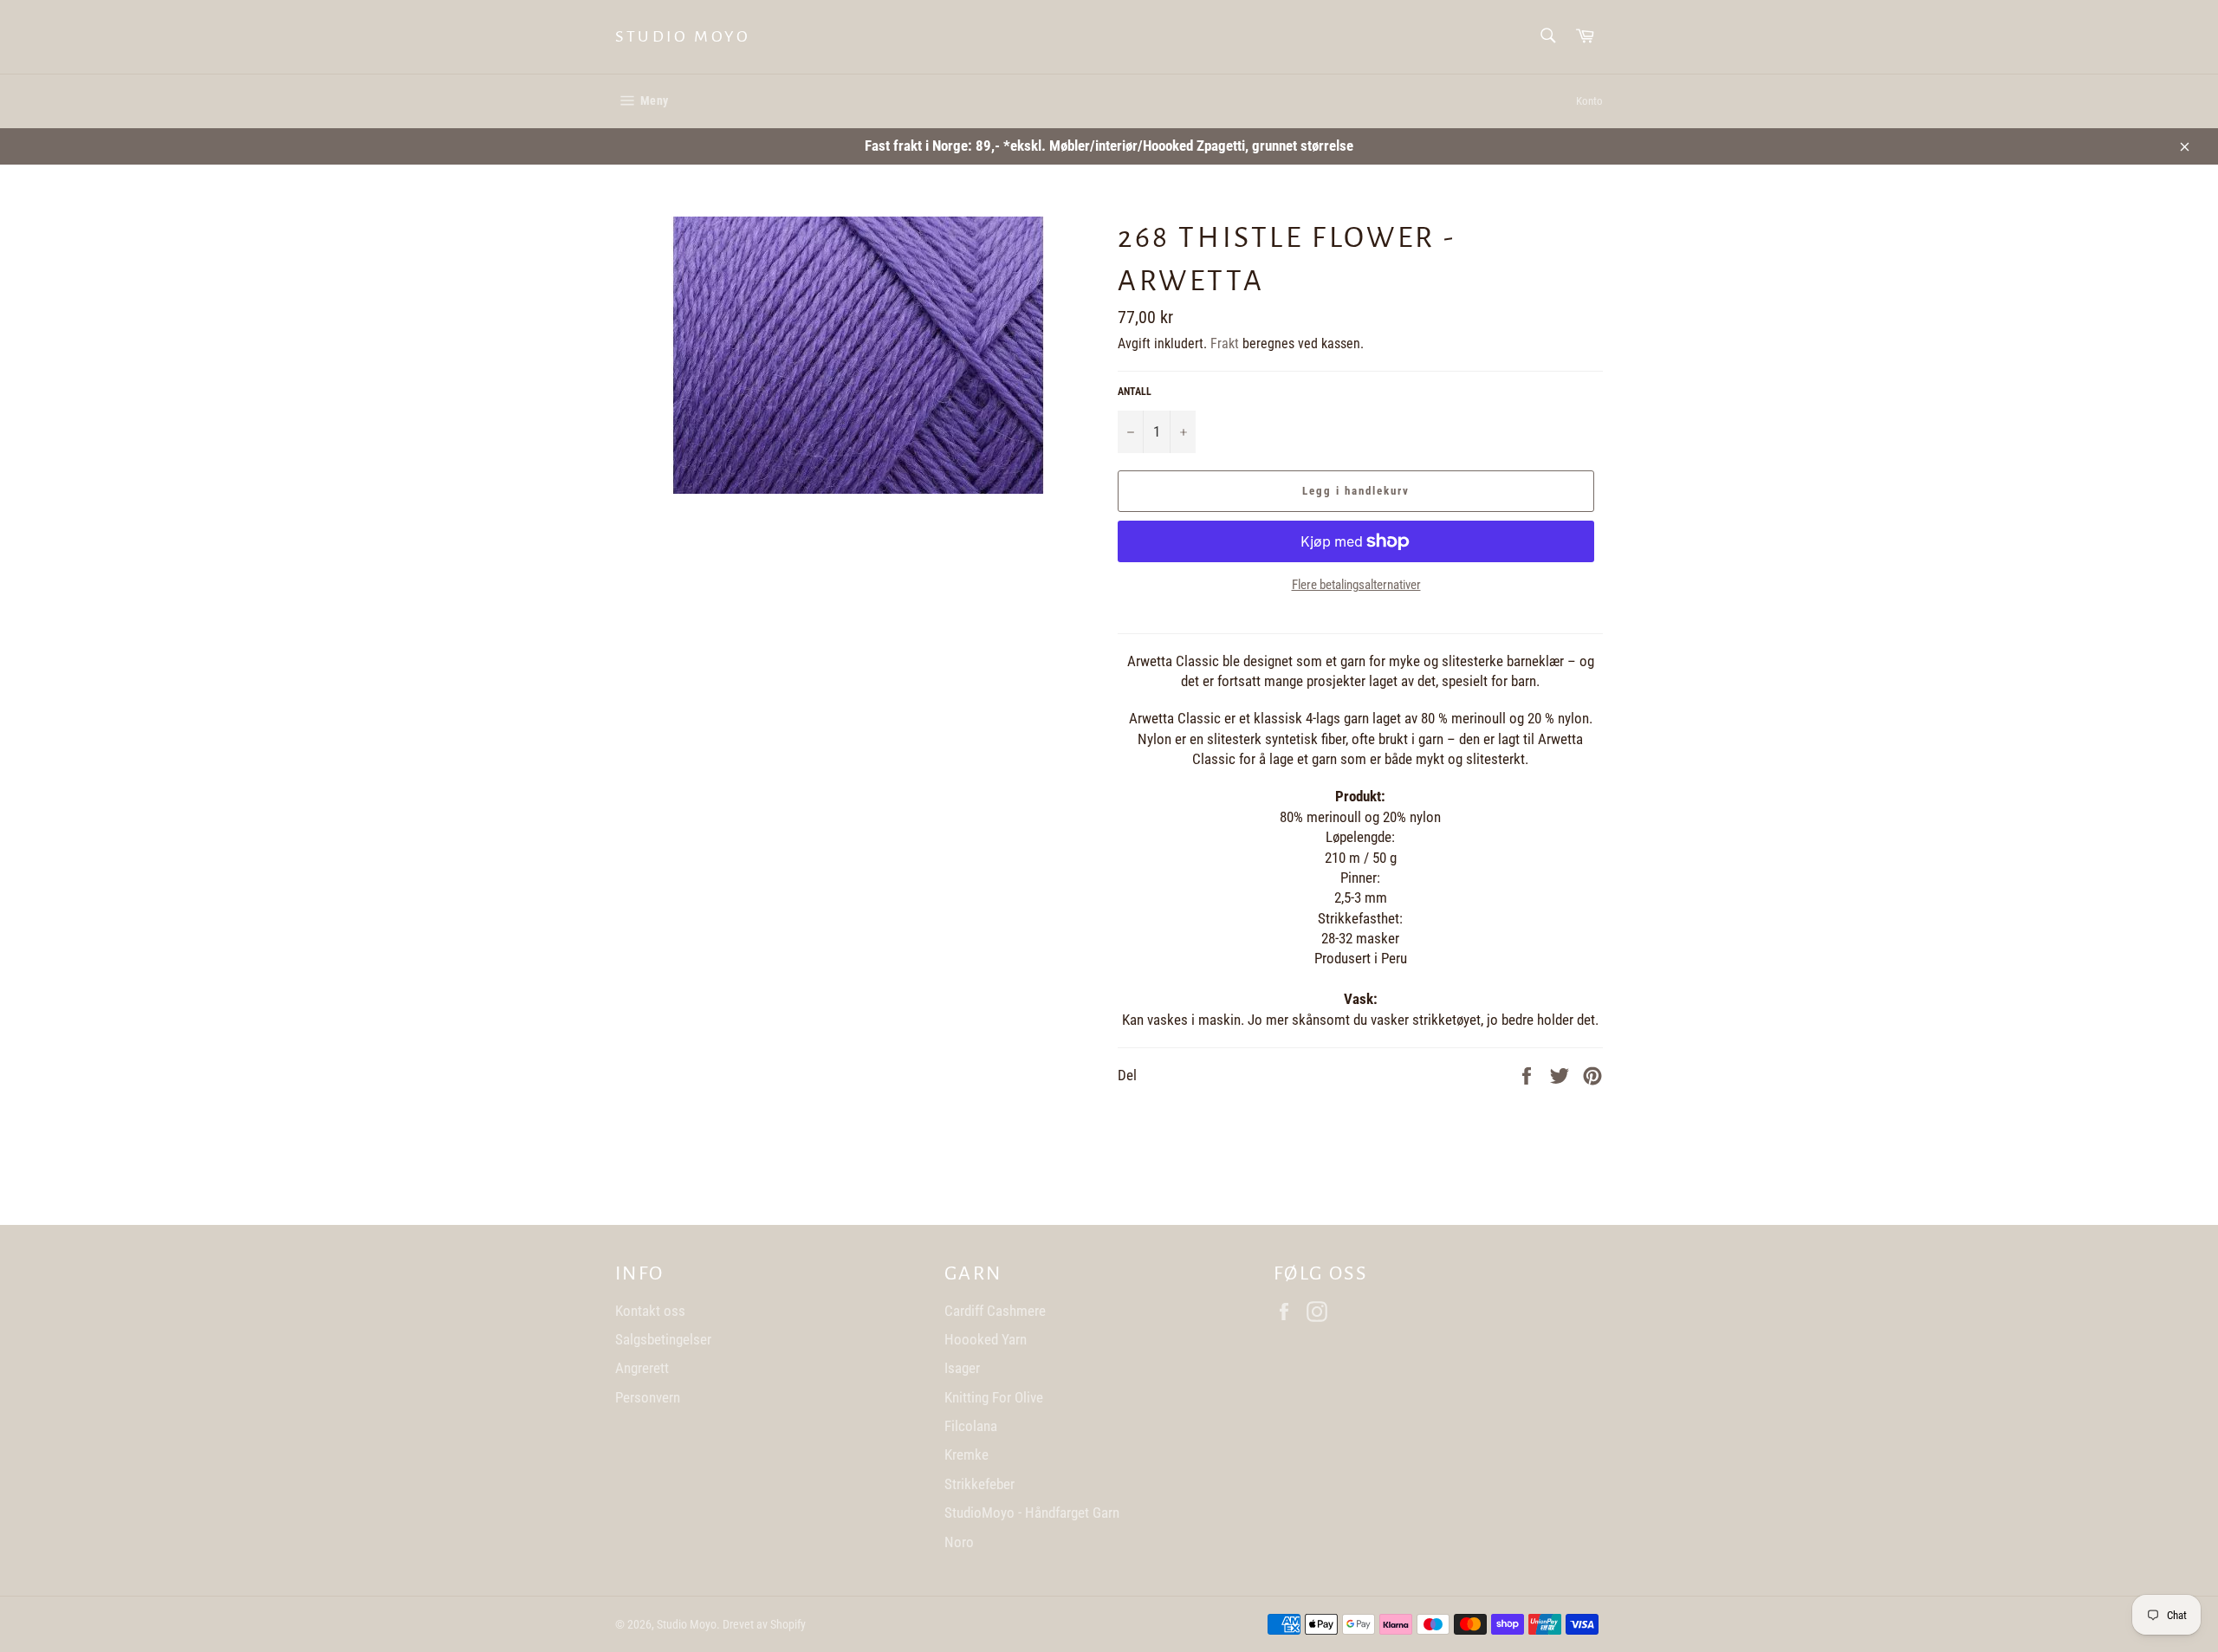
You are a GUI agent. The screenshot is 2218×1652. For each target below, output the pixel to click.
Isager (962, 1368)
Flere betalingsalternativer (1356, 585)
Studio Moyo (683, 36)
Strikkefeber (979, 1484)
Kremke (966, 1454)
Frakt (1225, 343)
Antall (1135, 392)
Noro (959, 1542)
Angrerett (642, 1368)
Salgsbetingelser (663, 1339)
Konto (1589, 101)
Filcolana (971, 1426)
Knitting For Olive (994, 1397)
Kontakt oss (650, 1311)
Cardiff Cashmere (995, 1311)
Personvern (648, 1397)
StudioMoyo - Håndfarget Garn (1032, 1513)
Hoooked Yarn (986, 1339)
